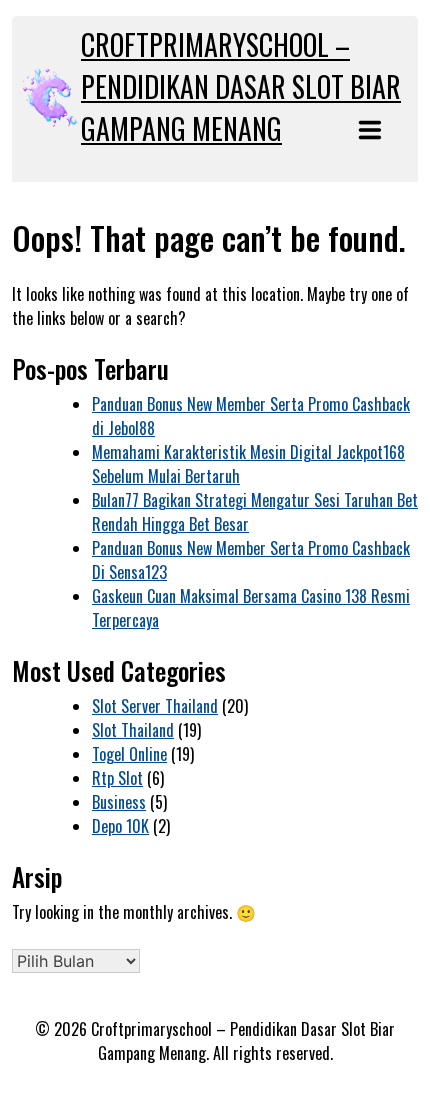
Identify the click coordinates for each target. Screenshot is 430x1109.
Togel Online (129, 754)
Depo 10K (120, 826)
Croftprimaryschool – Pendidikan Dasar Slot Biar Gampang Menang (241, 86)
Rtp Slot (117, 778)
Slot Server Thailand (155, 706)
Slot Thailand (133, 730)
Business (119, 802)
